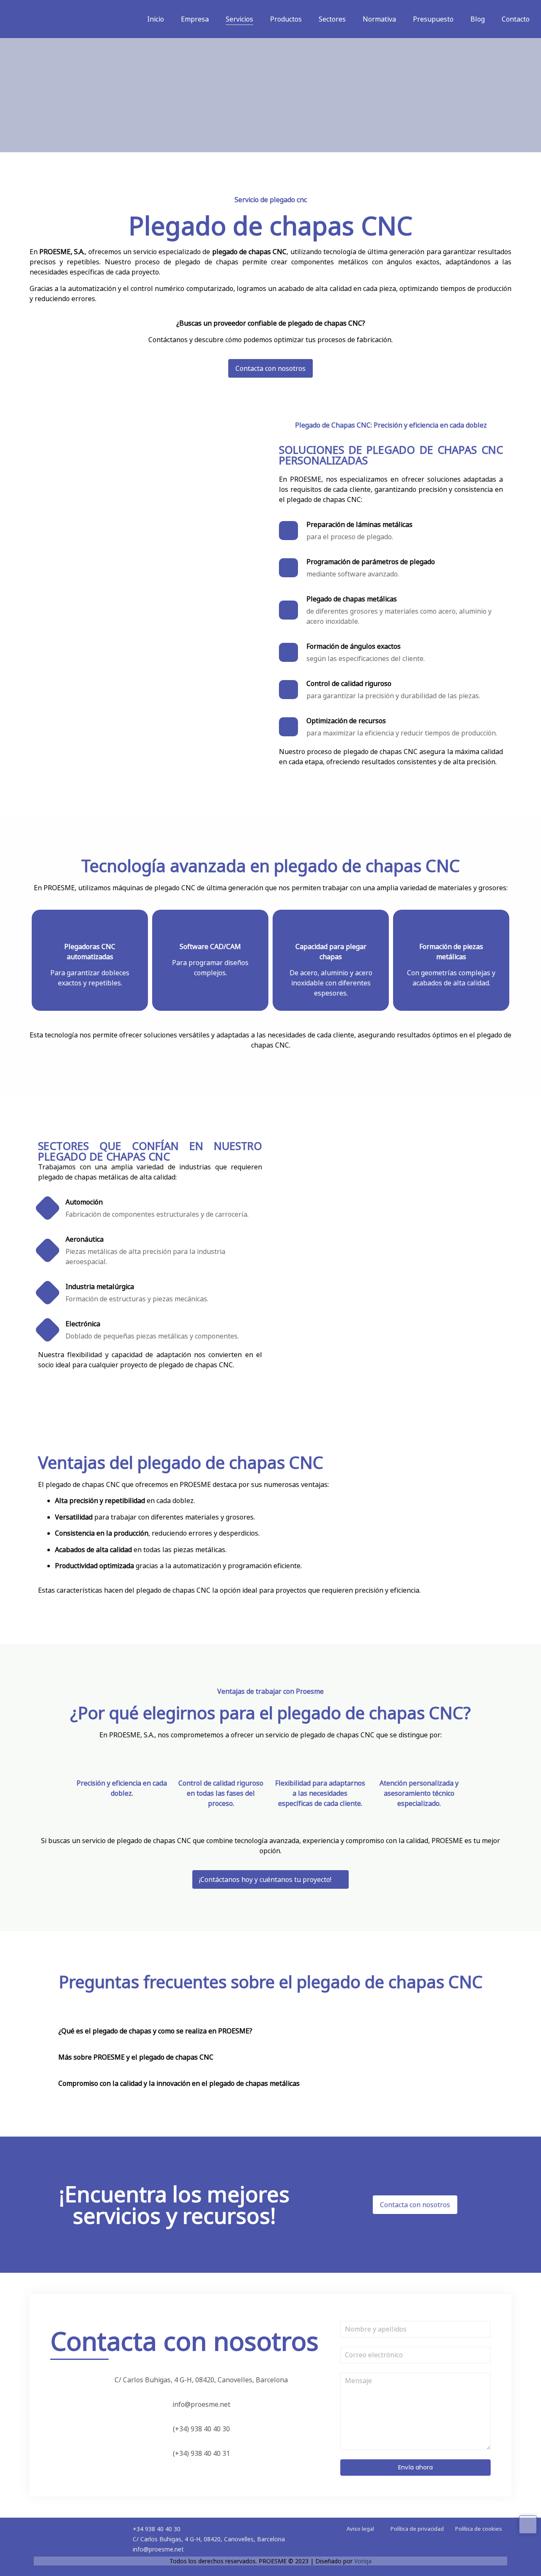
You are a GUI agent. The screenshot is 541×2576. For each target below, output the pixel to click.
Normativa (379, 19)
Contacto (516, 19)
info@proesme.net (158, 2549)
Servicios (239, 19)
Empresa (195, 19)
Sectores (332, 19)
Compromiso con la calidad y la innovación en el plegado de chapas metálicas (179, 2083)
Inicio (156, 19)
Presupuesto (433, 19)
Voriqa (363, 2561)
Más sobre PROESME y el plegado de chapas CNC (136, 2057)
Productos (286, 19)
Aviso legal (360, 2529)
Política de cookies (479, 2529)
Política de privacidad (417, 2529)
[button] (270, 2029)
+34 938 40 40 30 (157, 2529)
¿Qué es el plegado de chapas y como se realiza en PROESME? (155, 2031)
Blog (478, 19)
